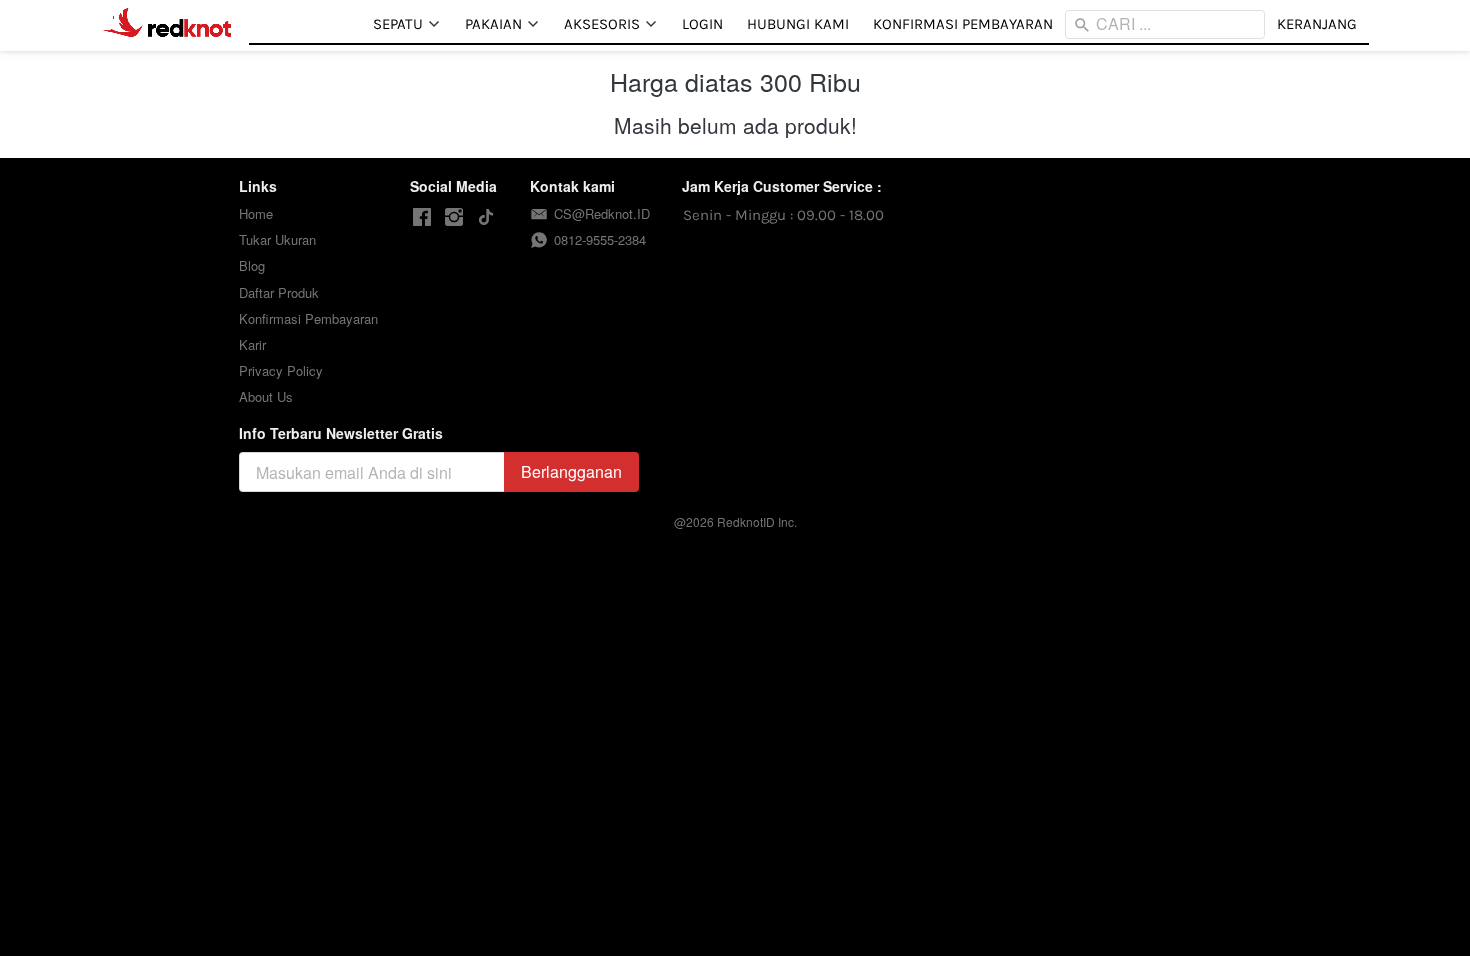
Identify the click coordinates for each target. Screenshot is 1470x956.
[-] (422, 217)
